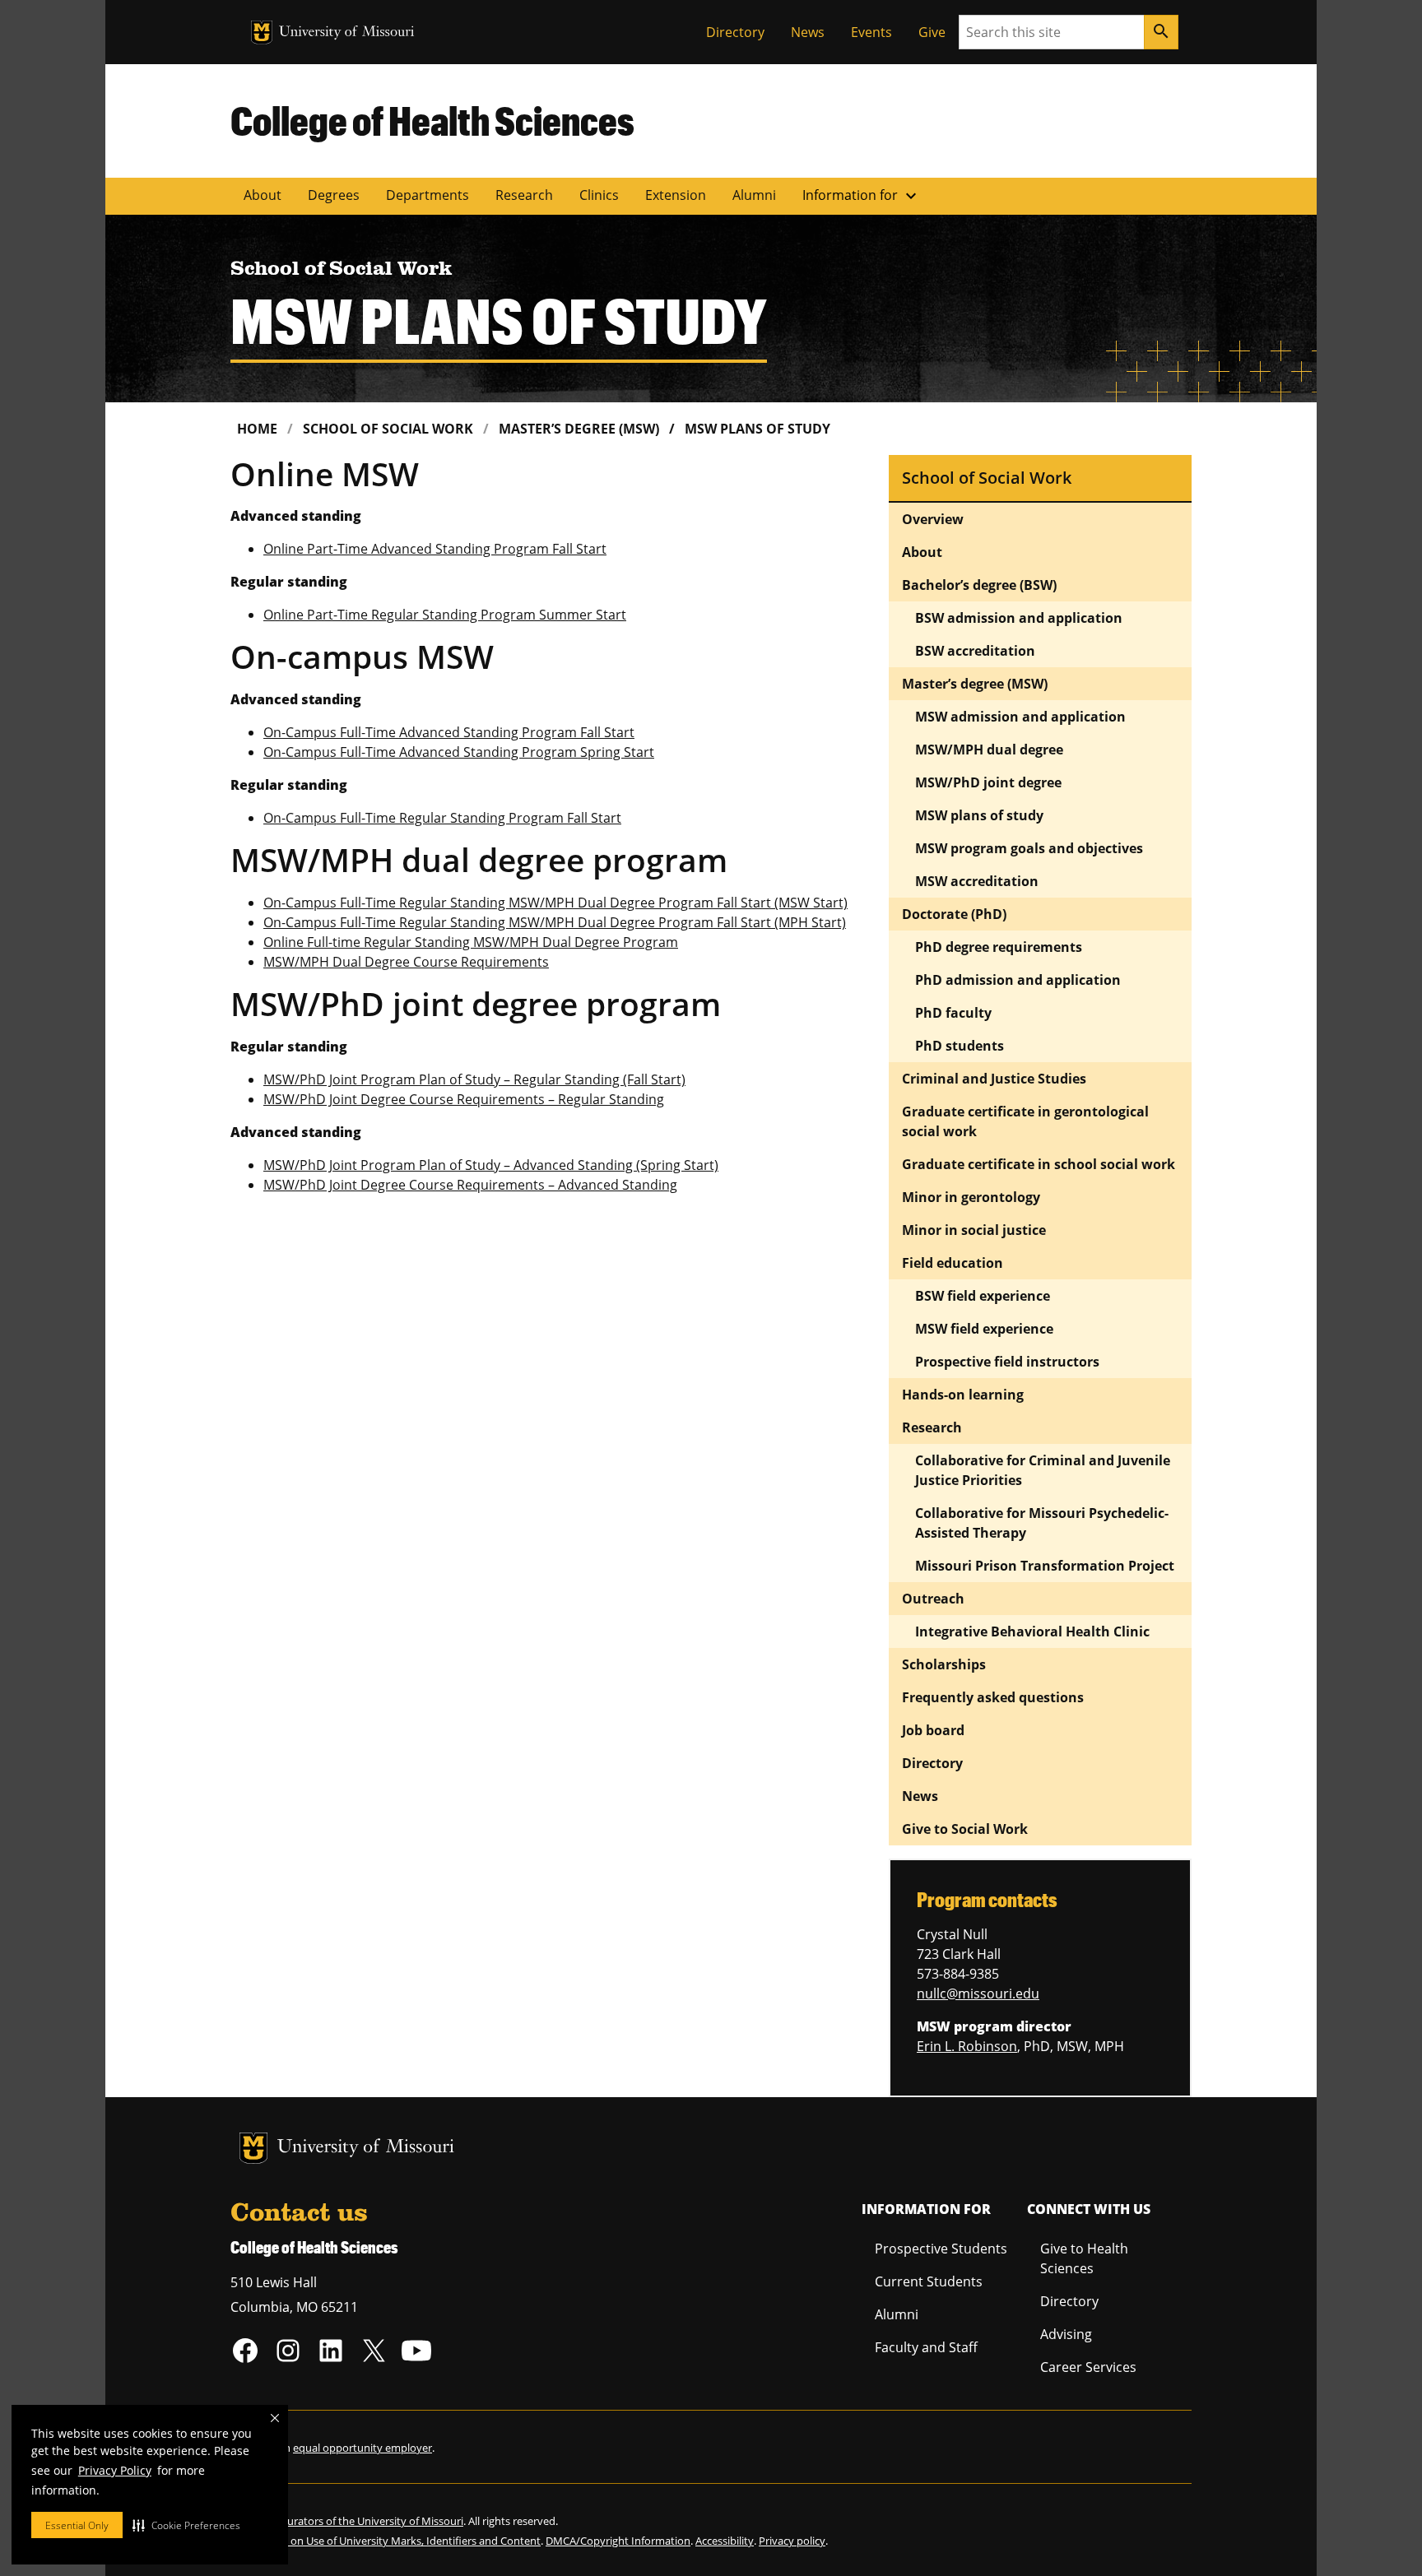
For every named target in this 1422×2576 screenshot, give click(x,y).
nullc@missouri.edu (978, 1993)
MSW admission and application (1020, 717)
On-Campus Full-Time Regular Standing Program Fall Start (442, 818)
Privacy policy (792, 2541)
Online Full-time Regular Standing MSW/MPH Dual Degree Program (471, 942)
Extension (676, 195)
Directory (735, 32)
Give (932, 32)
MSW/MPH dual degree (989, 750)
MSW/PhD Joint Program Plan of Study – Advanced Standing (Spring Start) (491, 1165)
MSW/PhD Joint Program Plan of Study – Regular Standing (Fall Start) (474, 1079)
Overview (933, 519)
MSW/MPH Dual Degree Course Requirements (406, 962)
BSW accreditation (975, 651)
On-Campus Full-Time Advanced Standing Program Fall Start (449, 732)
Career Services (1088, 2367)
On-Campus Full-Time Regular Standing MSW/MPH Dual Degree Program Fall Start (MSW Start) (555, 903)
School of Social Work (388, 429)
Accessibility (725, 2541)
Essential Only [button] (77, 2525)
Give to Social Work (965, 1829)
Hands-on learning (963, 1395)
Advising (1066, 2334)
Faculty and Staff (926, 2347)
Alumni (754, 195)
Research (524, 195)
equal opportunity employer (362, 2448)
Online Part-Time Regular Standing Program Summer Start (445, 615)
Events (871, 32)
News (808, 32)
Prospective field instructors (1007, 1362)
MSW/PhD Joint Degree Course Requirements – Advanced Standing (470, 1185)
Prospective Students (941, 2249)
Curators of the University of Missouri (372, 2521)
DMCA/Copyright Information (618, 2541)
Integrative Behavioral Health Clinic (1032, 1631)
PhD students (960, 1046)
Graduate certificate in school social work (1039, 1164)
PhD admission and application (1018, 980)
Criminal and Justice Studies (994, 1079)
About (263, 195)
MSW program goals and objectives (1029, 848)
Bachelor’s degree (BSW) (979, 585)
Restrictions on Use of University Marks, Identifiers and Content (386, 2541)
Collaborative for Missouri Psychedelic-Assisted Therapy (1042, 1523)
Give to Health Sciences (1084, 2258)
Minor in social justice (974, 1230)
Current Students (929, 2281)
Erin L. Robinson (967, 2046)
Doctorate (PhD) (954, 914)
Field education (953, 1263)
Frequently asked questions (993, 1697)
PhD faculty (953, 1013)
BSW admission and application (1019, 618)
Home (257, 429)
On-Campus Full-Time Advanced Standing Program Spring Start (459, 752)
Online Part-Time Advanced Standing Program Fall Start (435, 549)
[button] (186, 2525)
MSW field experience (984, 1329)
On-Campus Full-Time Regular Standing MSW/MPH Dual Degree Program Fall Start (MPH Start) (555, 922)
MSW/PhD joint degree (988, 782)
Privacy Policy (115, 2470)
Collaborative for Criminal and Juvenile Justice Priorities (1043, 1470)
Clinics (599, 195)
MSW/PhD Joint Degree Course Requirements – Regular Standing (464, 1099)
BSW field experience (983, 1296)
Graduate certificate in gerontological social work (1025, 1121)
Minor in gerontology (971, 1197)
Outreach (933, 1599)
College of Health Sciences (432, 120)
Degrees (334, 195)
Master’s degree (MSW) (579, 429)
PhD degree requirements (999, 947)
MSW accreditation (977, 881)
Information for (862, 196)
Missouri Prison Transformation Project (1046, 1566)
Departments (428, 195)
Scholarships (944, 1664)
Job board (933, 1730)
